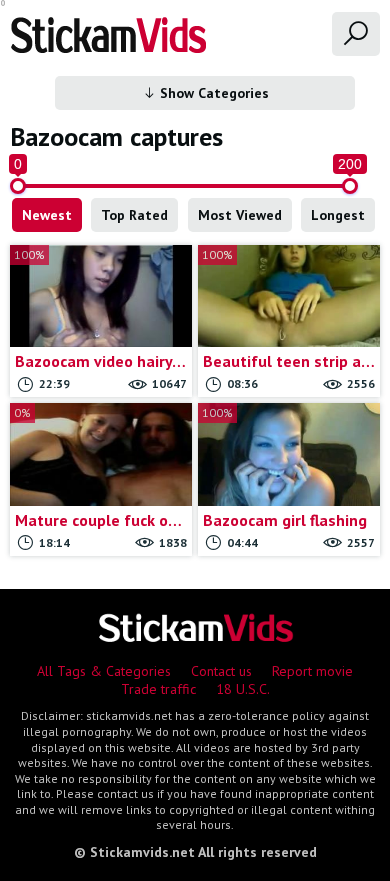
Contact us (221, 671)
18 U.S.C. (243, 689)
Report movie (312, 671)
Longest (338, 215)
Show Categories (212, 93)
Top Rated (134, 215)
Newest (47, 215)
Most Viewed (240, 215)
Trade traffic (158, 689)
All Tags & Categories (104, 671)
